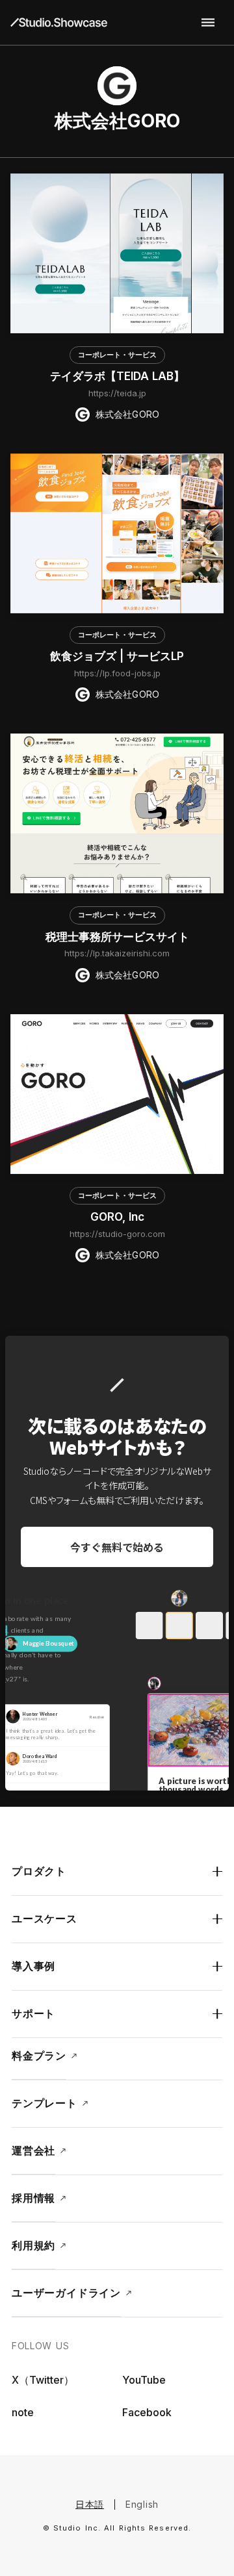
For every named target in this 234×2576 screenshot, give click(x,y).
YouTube (144, 2380)
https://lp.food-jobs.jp (117, 673)
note (23, 2412)
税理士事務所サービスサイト (117, 937)
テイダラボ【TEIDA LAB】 (117, 376)
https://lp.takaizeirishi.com (117, 953)
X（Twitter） (43, 2380)
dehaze (208, 23)
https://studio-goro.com (117, 1234)
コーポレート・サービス (117, 355)
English (142, 2504)
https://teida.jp (117, 393)
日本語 (90, 2504)
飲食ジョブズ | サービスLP (117, 656)
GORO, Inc (117, 1217)
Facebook (147, 2412)
